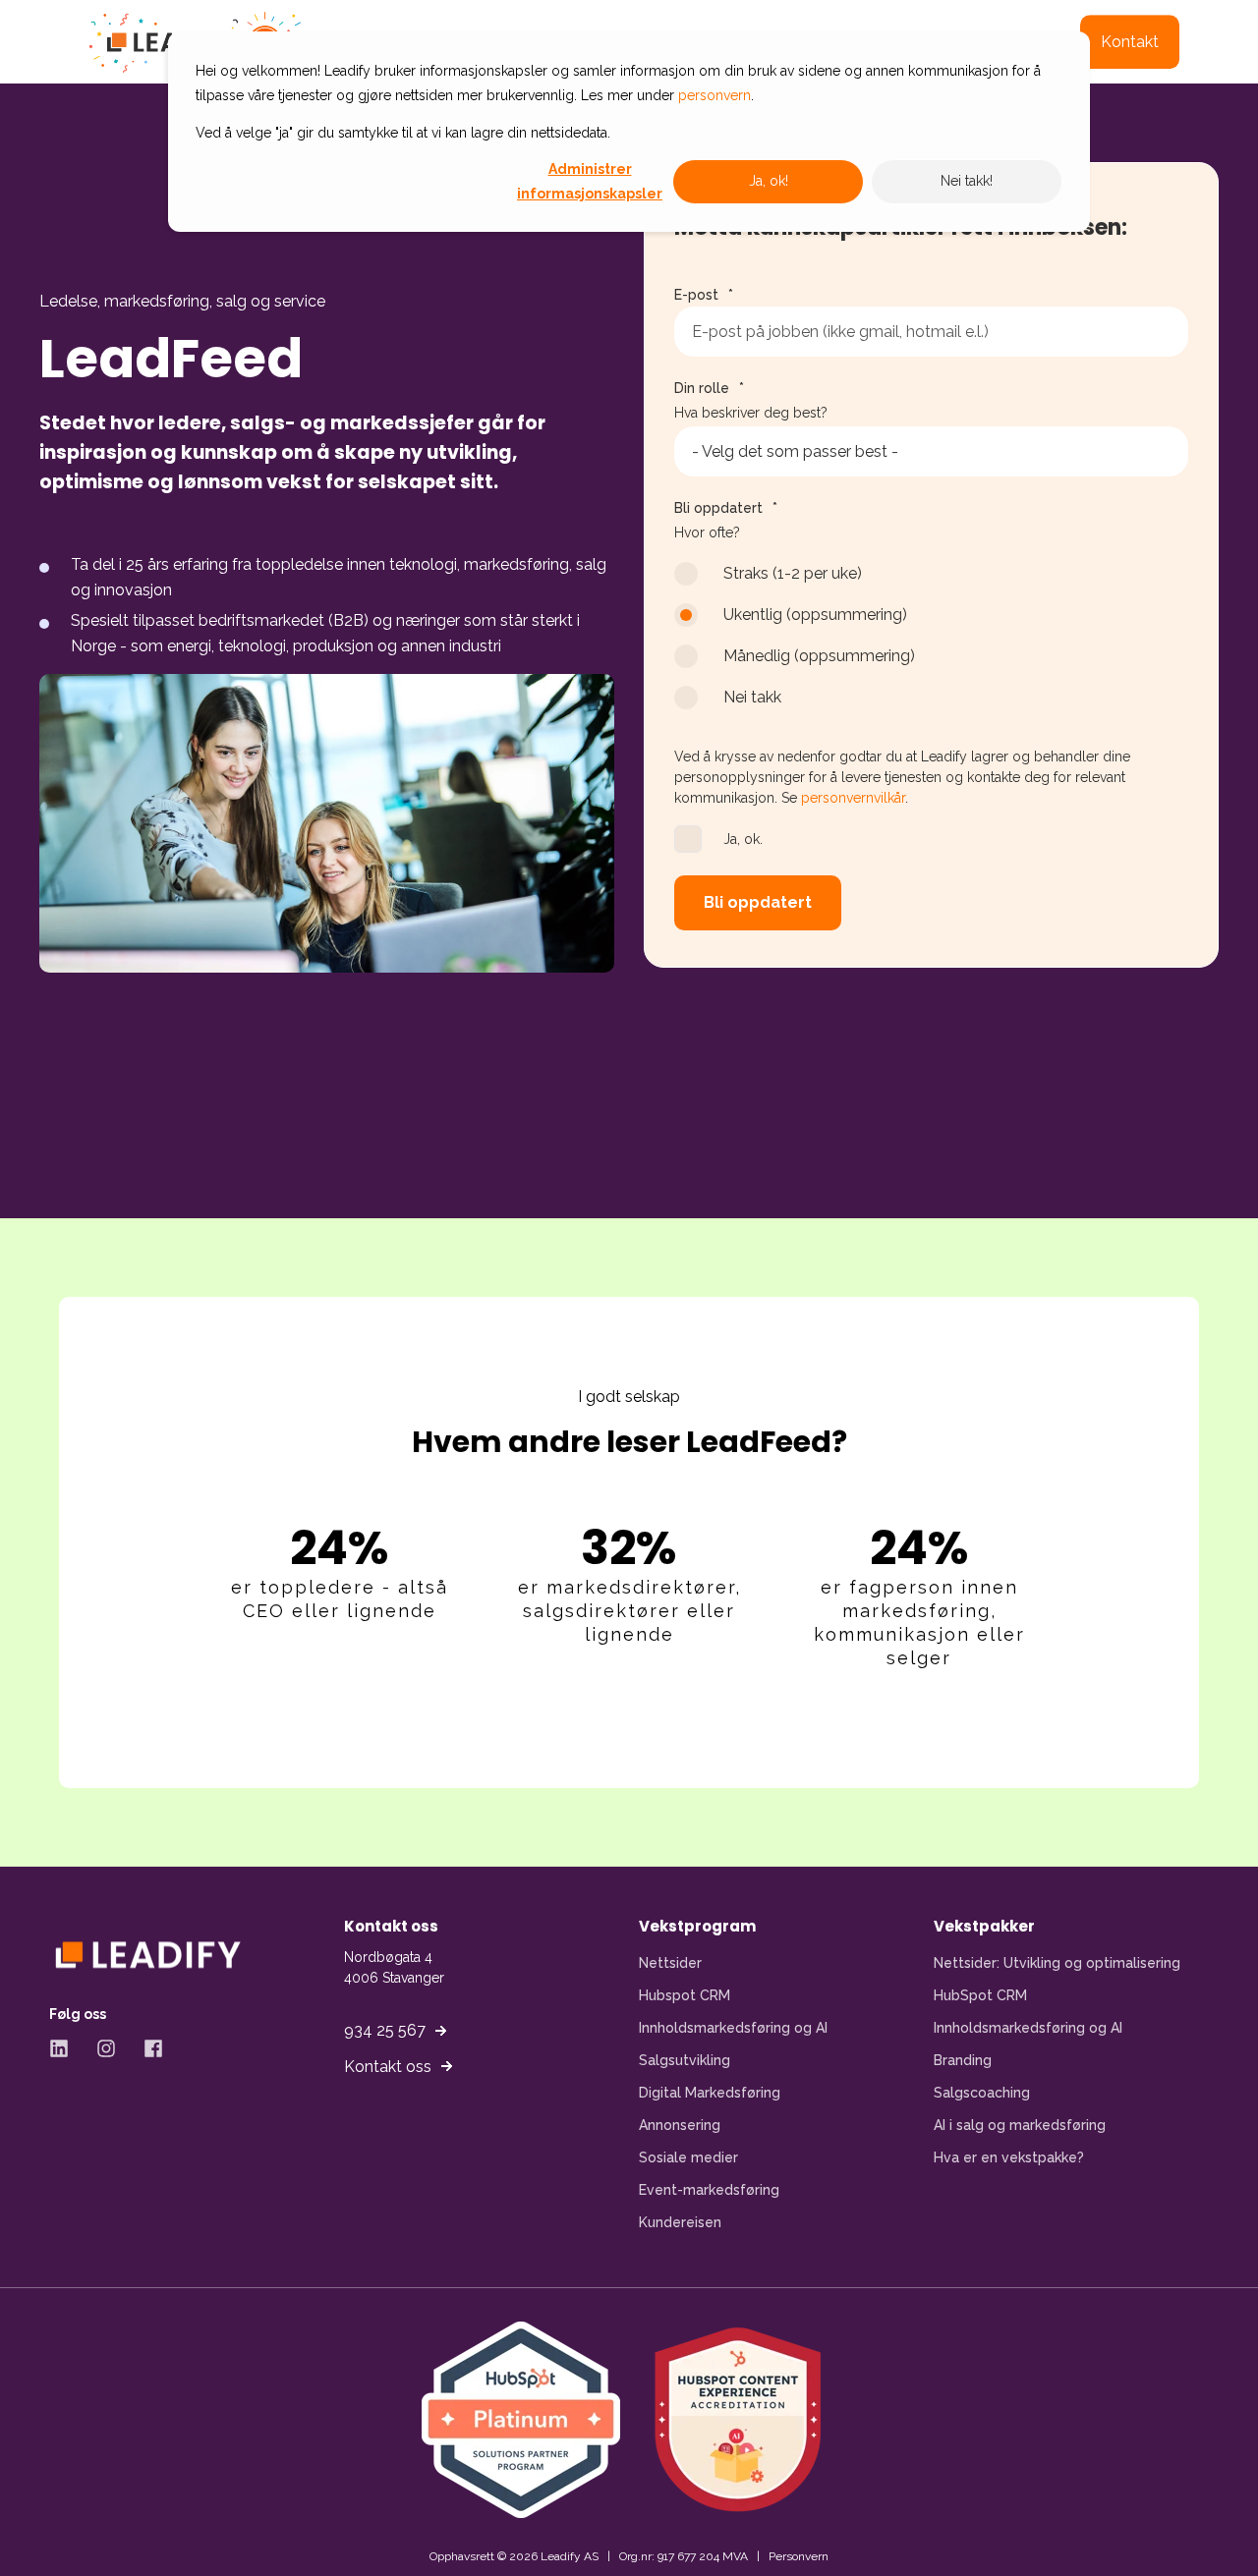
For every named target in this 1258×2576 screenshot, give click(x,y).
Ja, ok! (769, 181)
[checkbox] (931, 644)
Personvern (799, 2556)
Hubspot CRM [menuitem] (685, 1995)
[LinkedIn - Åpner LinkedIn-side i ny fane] (66, 2048)
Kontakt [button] (1130, 42)
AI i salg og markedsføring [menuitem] (1020, 2125)
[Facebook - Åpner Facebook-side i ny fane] (146, 2048)
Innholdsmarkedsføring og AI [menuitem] (733, 2028)
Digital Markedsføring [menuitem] (710, 2093)
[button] (49, 2527)
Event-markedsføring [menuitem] (709, 2190)
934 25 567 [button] (385, 2030)
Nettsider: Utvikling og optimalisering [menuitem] (1057, 1963)
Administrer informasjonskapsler (590, 181)
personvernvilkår (853, 798)
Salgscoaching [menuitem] (982, 2093)
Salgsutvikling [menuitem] (685, 2060)
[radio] (931, 583)
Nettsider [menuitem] (670, 1963)
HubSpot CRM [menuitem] (980, 1995)
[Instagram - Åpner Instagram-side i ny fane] (106, 2048)
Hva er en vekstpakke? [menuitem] (1009, 2157)
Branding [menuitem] (963, 2060)
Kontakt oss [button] (388, 2067)
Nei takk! (967, 181)
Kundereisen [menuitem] (680, 2222)
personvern (715, 95)
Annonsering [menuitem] (680, 2125)
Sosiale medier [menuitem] (688, 2157)
